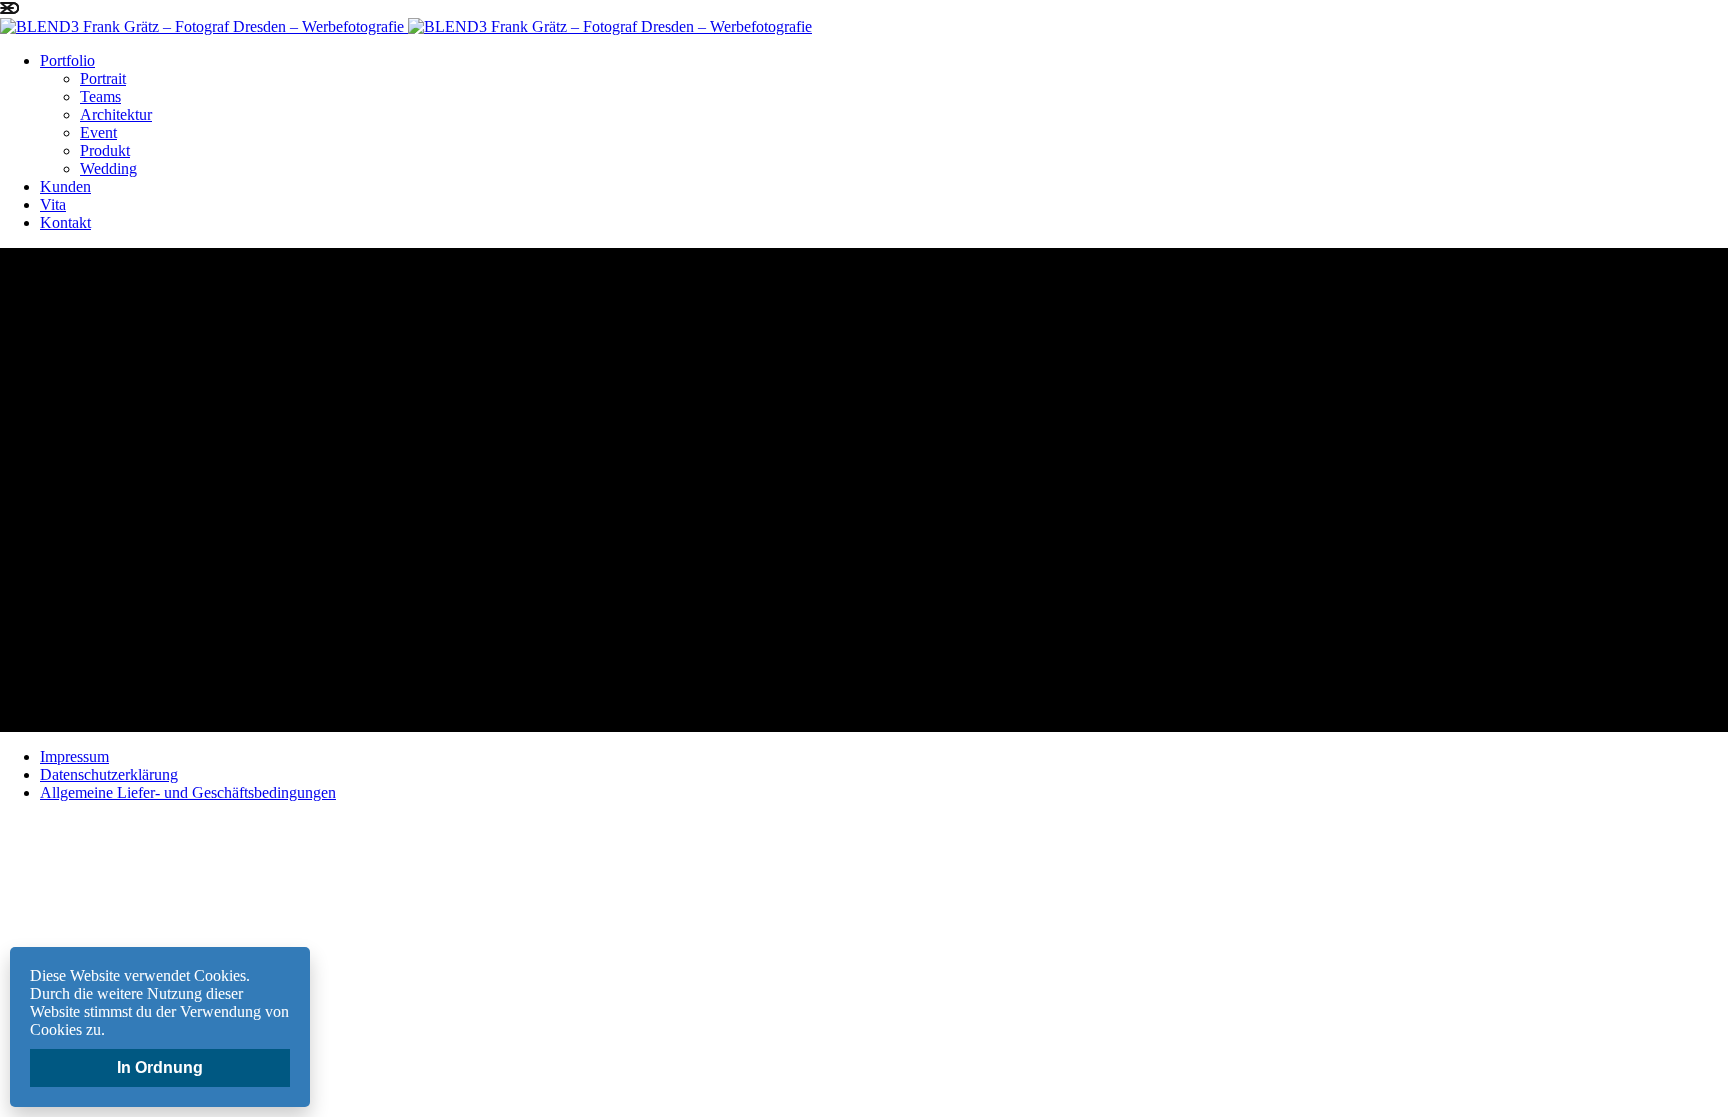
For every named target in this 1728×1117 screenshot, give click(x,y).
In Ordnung (160, 1067)
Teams (100, 96)
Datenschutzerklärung (109, 774)
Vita (53, 204)
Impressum (74, 756)
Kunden (65, 186)
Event (98, 132)
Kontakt (65, 222)
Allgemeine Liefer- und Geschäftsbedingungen (188, 792)
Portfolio (67, 60)
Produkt (105, 150)
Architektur (116, 114)
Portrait (103, 78)
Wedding (108, 168)
